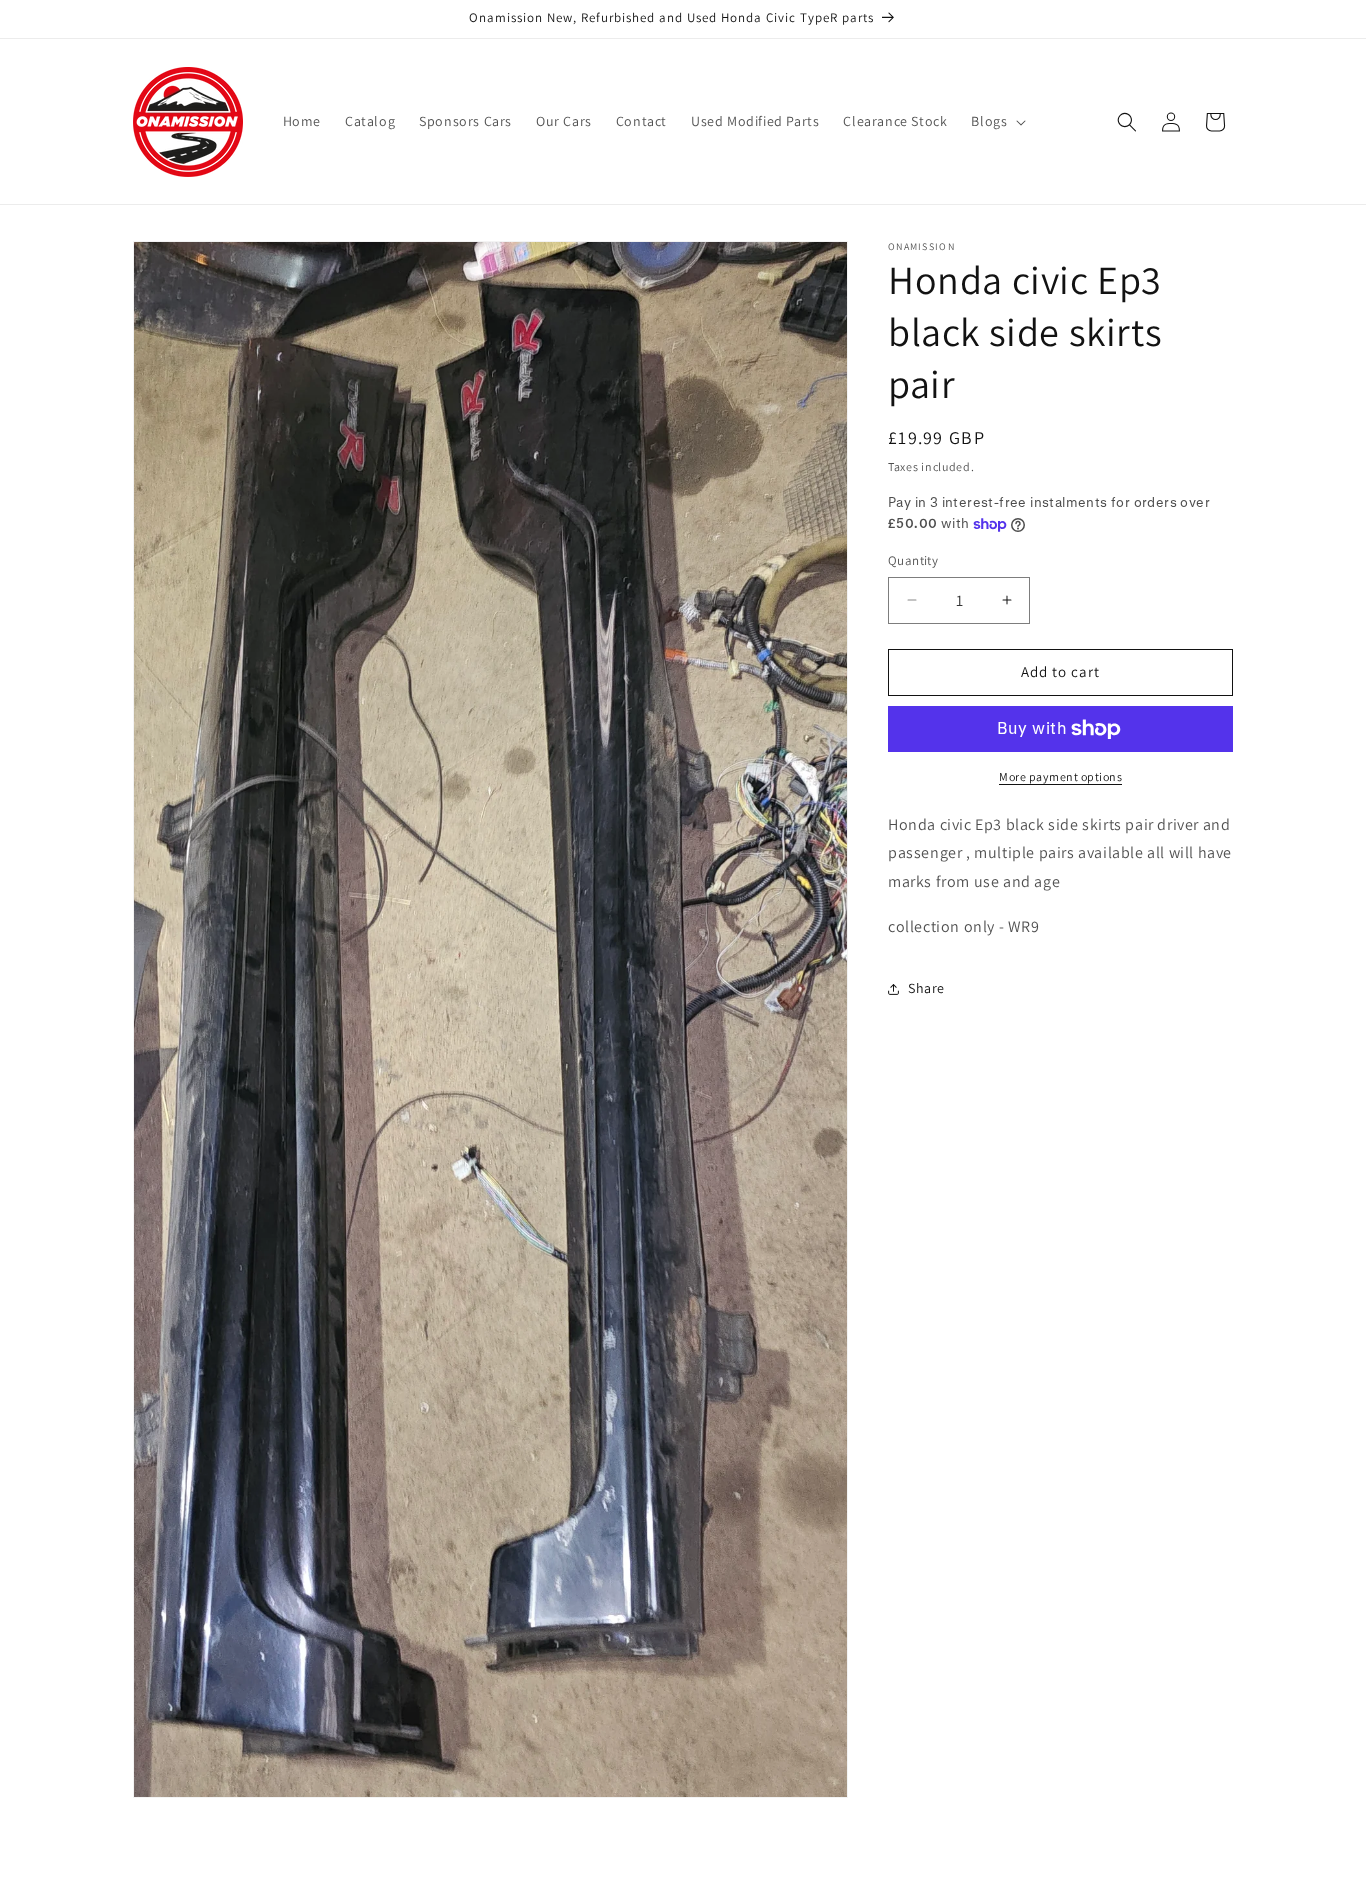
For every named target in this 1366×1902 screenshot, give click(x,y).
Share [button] (926, 988)
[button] (996, 121)
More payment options (1060, 776)
